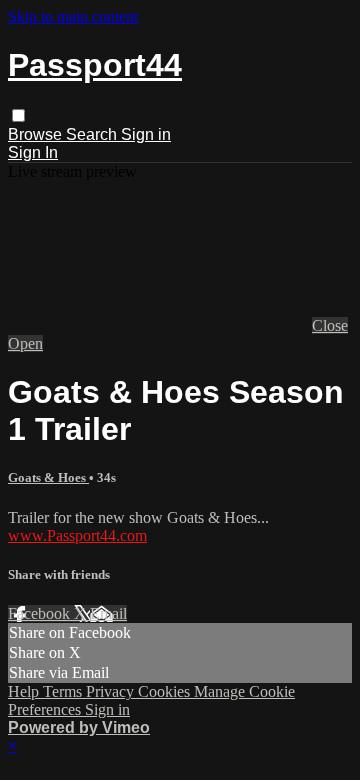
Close (330, 325)
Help (25, 691)
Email (108, 613)
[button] (18, 115)
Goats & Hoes (48, 477)
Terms (64, 691)
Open (25, 343)
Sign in (146, 134)
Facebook (41, 613)
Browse (37, 134)
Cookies (166, 691)
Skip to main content (73, 16)
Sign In (33, 152)
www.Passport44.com (77, 535)
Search (93, 134)
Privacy (112, 691)
